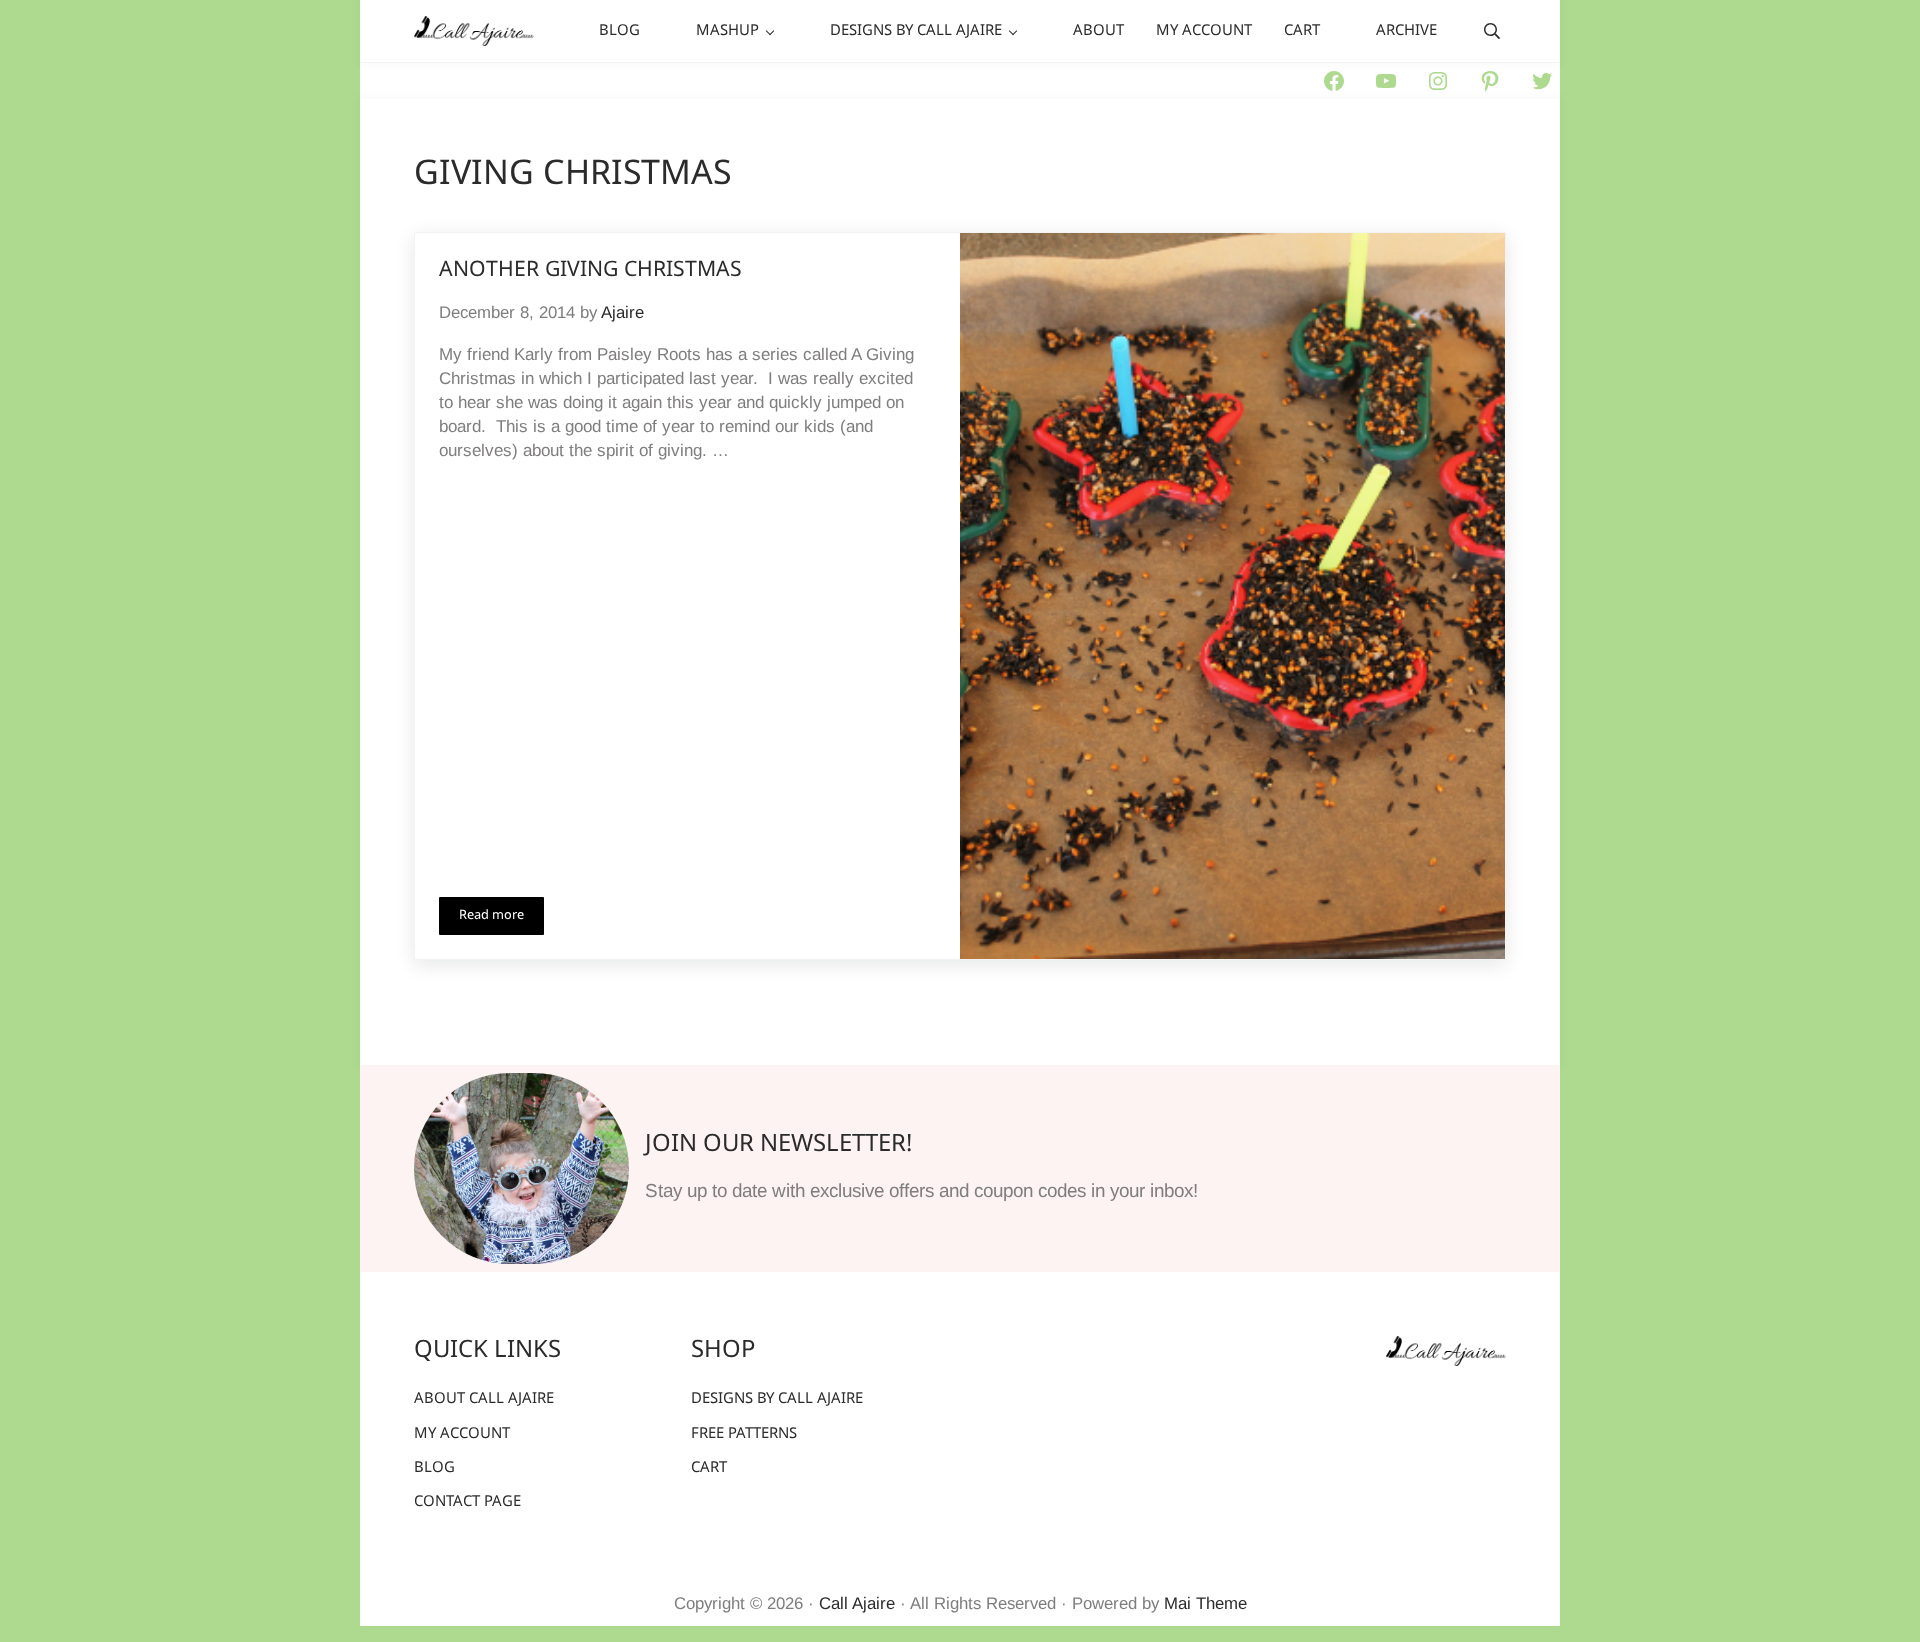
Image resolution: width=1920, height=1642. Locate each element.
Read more (501, 919)
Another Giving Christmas (590, 270)
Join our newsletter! (778, 1144)
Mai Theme (1205, 1603)
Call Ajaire (857, 1603)
